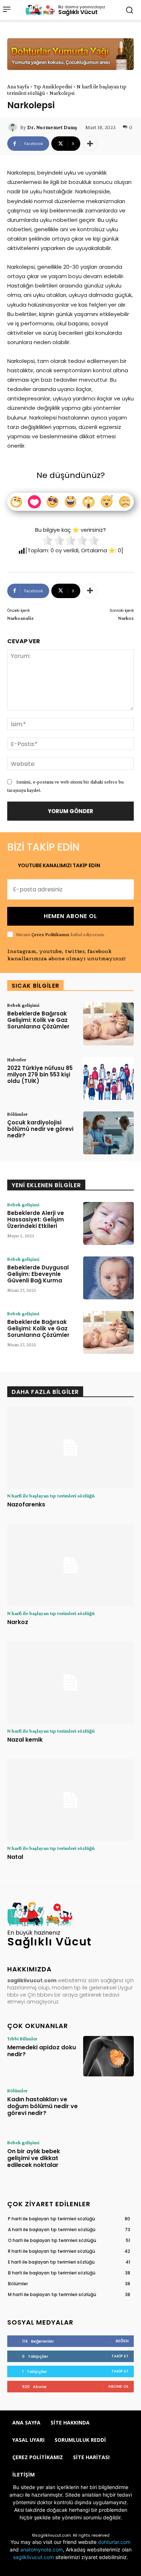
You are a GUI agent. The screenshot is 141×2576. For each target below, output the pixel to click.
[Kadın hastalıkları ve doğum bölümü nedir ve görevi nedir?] (108, 2108)
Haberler (17, 1059)
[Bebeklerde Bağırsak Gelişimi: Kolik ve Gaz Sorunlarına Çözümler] (108, 1024)
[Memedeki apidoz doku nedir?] (108, 2056)
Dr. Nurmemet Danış (52, 127)
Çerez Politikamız (50, 934)
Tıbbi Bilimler (22, 2039)
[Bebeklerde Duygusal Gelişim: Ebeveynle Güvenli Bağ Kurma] (108, 1278)
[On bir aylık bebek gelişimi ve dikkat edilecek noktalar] (108, 2160)
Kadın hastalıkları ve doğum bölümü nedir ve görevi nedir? (42, 2106)
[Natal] (70, 1800)
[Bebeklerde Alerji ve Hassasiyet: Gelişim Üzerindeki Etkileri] (108, 1223)
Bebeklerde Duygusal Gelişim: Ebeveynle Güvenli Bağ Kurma (38, 1274)
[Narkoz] (70, 1565)
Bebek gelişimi (23, 1005)
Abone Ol (118, 2386)
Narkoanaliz (20, 618)
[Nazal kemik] (70, 1682)
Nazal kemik (25, 1740)
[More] (90, 144)
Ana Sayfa (18, 87)
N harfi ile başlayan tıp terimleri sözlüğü (51, 1496)
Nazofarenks (26, 1504)
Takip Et (120, 2356)
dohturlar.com (114, 2542)
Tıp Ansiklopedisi (53, 87)
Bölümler (17, 1114)
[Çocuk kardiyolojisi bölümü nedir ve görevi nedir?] (108, 1133)
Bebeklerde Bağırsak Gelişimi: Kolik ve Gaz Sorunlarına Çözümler (38, 1020)
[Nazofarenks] (70, 1448)
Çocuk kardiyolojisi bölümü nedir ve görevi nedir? (40, 1129)
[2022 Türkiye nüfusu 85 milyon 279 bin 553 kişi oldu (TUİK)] (108, 1078)
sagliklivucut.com (33, 2557)
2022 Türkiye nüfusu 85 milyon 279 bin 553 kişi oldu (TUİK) (40, 1074)
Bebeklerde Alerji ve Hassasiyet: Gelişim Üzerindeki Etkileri (36, 1219)
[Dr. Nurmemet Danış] (14, 127)
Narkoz (126, 618)
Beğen (122, 2341)
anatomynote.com (42, 2549)
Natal (15, 1857)
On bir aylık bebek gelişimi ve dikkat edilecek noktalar (34, 2158)
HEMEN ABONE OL (70, 916)
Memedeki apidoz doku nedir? (42, 2051)
